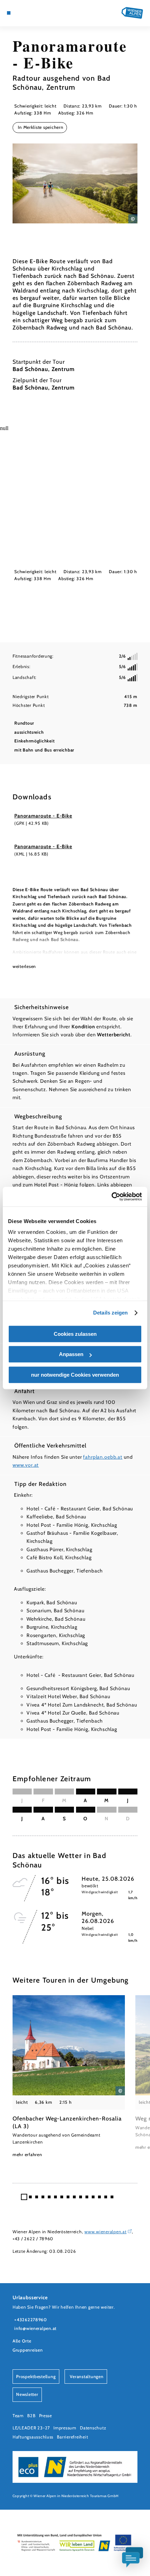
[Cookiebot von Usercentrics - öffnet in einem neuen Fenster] (111, 1197)
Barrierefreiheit (72, 2437)
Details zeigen (110, 1313)
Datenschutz (93, 2428)
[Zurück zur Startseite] (132, 13)
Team (18, 2416)
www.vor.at (26, 1465)
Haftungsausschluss (33, 2437)
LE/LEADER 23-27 (31, 2428)
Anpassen (71, 1354)
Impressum (65, 2428)
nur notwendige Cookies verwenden (75, 1375)
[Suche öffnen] (36, 13)
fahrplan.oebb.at (103, 1457)
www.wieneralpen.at (105, 2232)
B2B (31, 2416)
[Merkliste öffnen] (30, 13)
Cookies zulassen (75, 1334)
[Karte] (20, 13)
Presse (46, 2416)
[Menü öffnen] (9, 13)
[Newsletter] (25, 13)
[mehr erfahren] (69, 2077)
